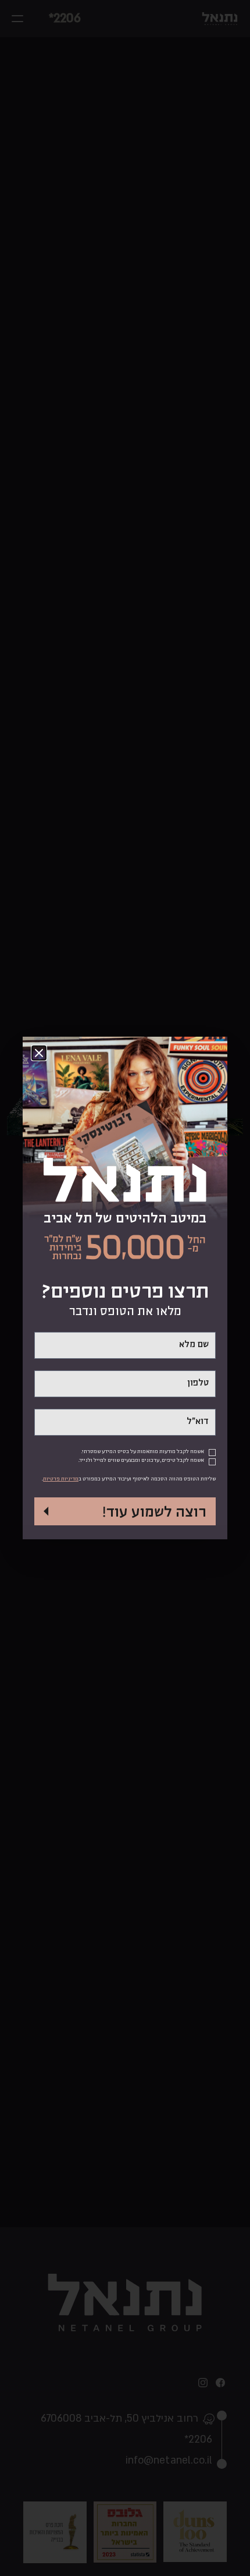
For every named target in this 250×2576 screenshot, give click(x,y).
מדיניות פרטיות (61, 1479)
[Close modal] (39, 1053)
